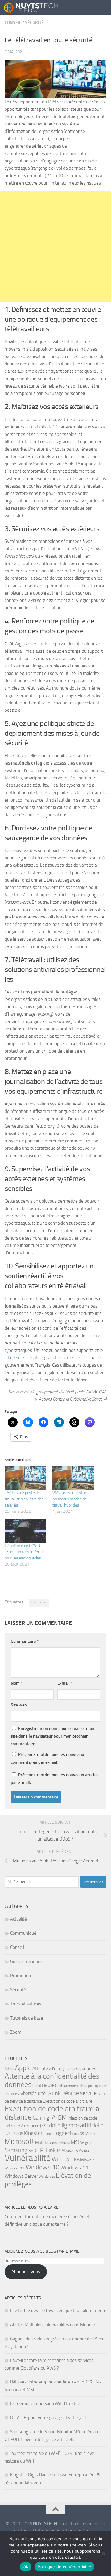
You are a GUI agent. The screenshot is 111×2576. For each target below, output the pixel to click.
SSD (32, 2151)
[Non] (103, 2554)
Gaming (41, 2118)
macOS (79, 2134)
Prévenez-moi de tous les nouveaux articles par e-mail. (55, 1779)
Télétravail (39, 1602)
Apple (23, 2068)
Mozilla (65, 2143)
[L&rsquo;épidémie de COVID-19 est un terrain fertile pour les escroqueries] (25, 1531)
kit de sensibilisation (24, 1358)
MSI (75, 2142)
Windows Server (21, 2176)
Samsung (16, 2150)
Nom (17, 1683)
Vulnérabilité (28, 2158)
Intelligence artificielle (77, 2125)
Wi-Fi (58, 2159)
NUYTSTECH (45, 2524)
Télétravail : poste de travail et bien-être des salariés (24, 1499)
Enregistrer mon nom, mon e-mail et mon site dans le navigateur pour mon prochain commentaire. (53, 1736)
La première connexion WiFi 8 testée (45, 2403)
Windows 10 (43, 2167)
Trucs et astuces (26, 2004)
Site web (19, 1705)
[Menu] (103, 8)
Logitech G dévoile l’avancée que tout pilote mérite (58, 2311)
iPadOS (17, 2134)
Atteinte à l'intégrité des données (64, 2068)
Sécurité (34, 23)
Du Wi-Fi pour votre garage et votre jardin (50, 2418)
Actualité (18, 1919)
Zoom (16, 2032)
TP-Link (46, 2150)
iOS (8, 2134)
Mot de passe (47, 2142)
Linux (48, 2134)
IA (53, 2117)
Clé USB (48, 2086)
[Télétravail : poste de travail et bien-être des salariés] (25, 1478)
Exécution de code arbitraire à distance (52, 2113)
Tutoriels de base (27, 2018)
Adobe (9, 2069)
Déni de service (79, 2093)
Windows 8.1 (15, 2168)
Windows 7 (86, 2160)
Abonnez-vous (26, 2272)
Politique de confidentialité (64, 2567)
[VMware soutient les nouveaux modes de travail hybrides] (73, 1478)
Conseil (13, 23)
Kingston (34, 2133)
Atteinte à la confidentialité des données (52, 2080)
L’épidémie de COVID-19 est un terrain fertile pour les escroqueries (25, 1552)
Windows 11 (74, 2168)
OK (26, 2567)
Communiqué (23, 1933)
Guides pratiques (26, 1961)
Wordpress (47, 2177)
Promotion (21, 1976)
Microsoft (19, 2141)
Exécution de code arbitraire (68, 2101)
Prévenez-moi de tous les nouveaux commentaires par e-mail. (47, 1758)
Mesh (90, 2133)
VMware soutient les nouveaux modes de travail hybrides (70, 1499)
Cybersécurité (32, 2093)
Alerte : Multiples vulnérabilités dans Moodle (53, 2325)
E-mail (65, 1683)
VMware (83, 2151)
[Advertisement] (55, 247)
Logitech (63, 2133)
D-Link (53, 2093)
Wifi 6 (71, 2160)
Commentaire (25, 1641)
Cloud (37, 2086)
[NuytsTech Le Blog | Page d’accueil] (40, 8)
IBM (62, 2118)
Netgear (86, 2143)
